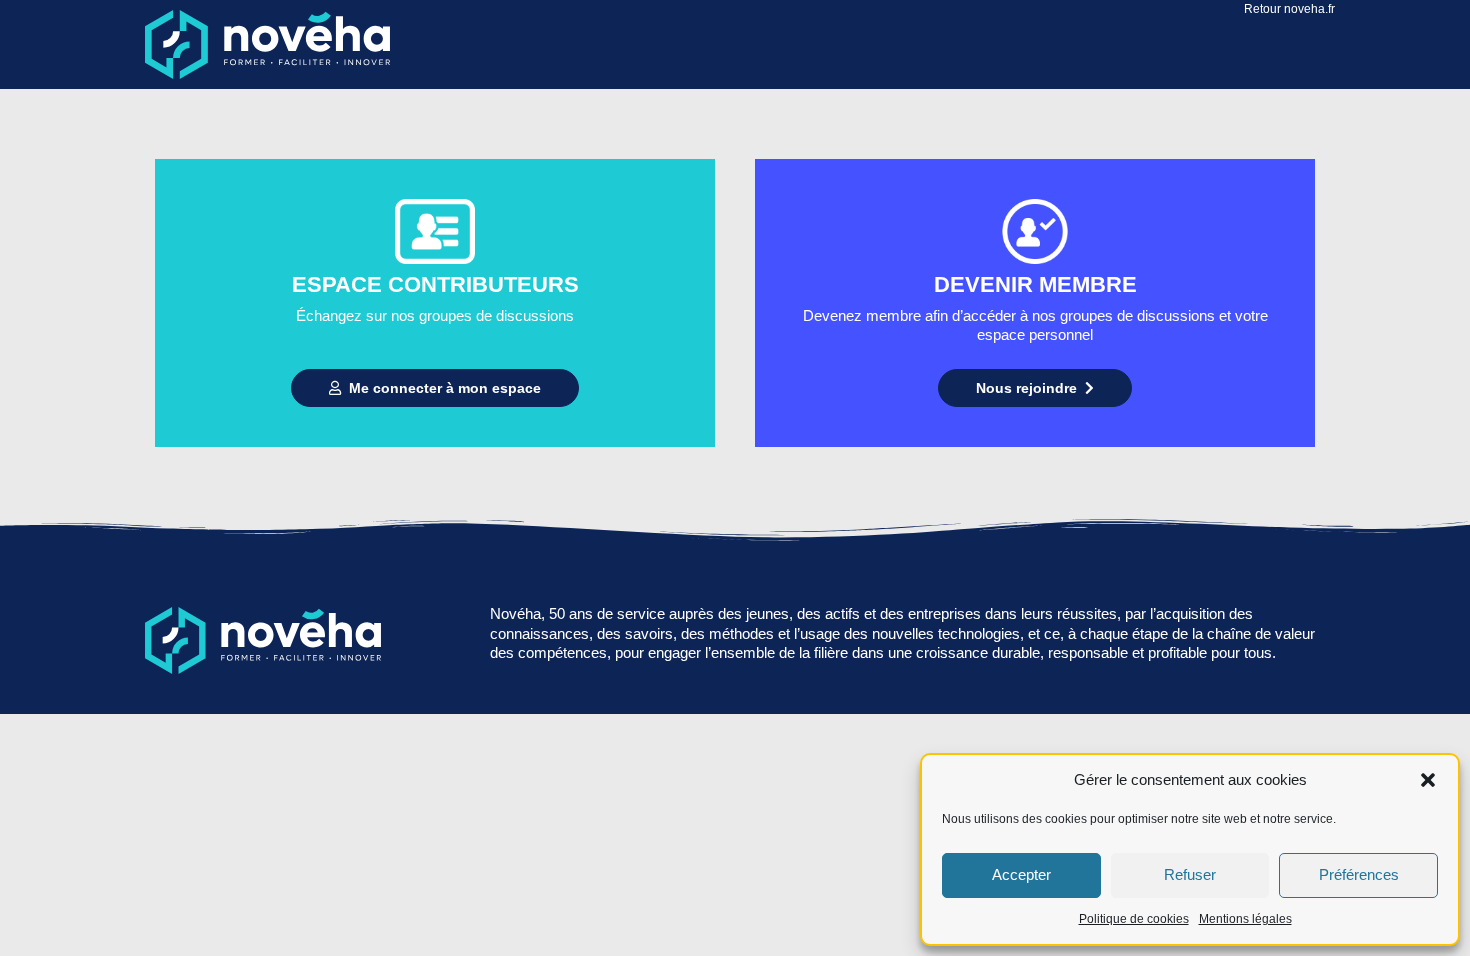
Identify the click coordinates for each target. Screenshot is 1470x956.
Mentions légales (1245, 919)
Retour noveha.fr (1289, 9)
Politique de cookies (1134, 919)
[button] (1428, 780)
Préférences (1359, 874)
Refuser (1190, 874)
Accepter (1021, 874)
